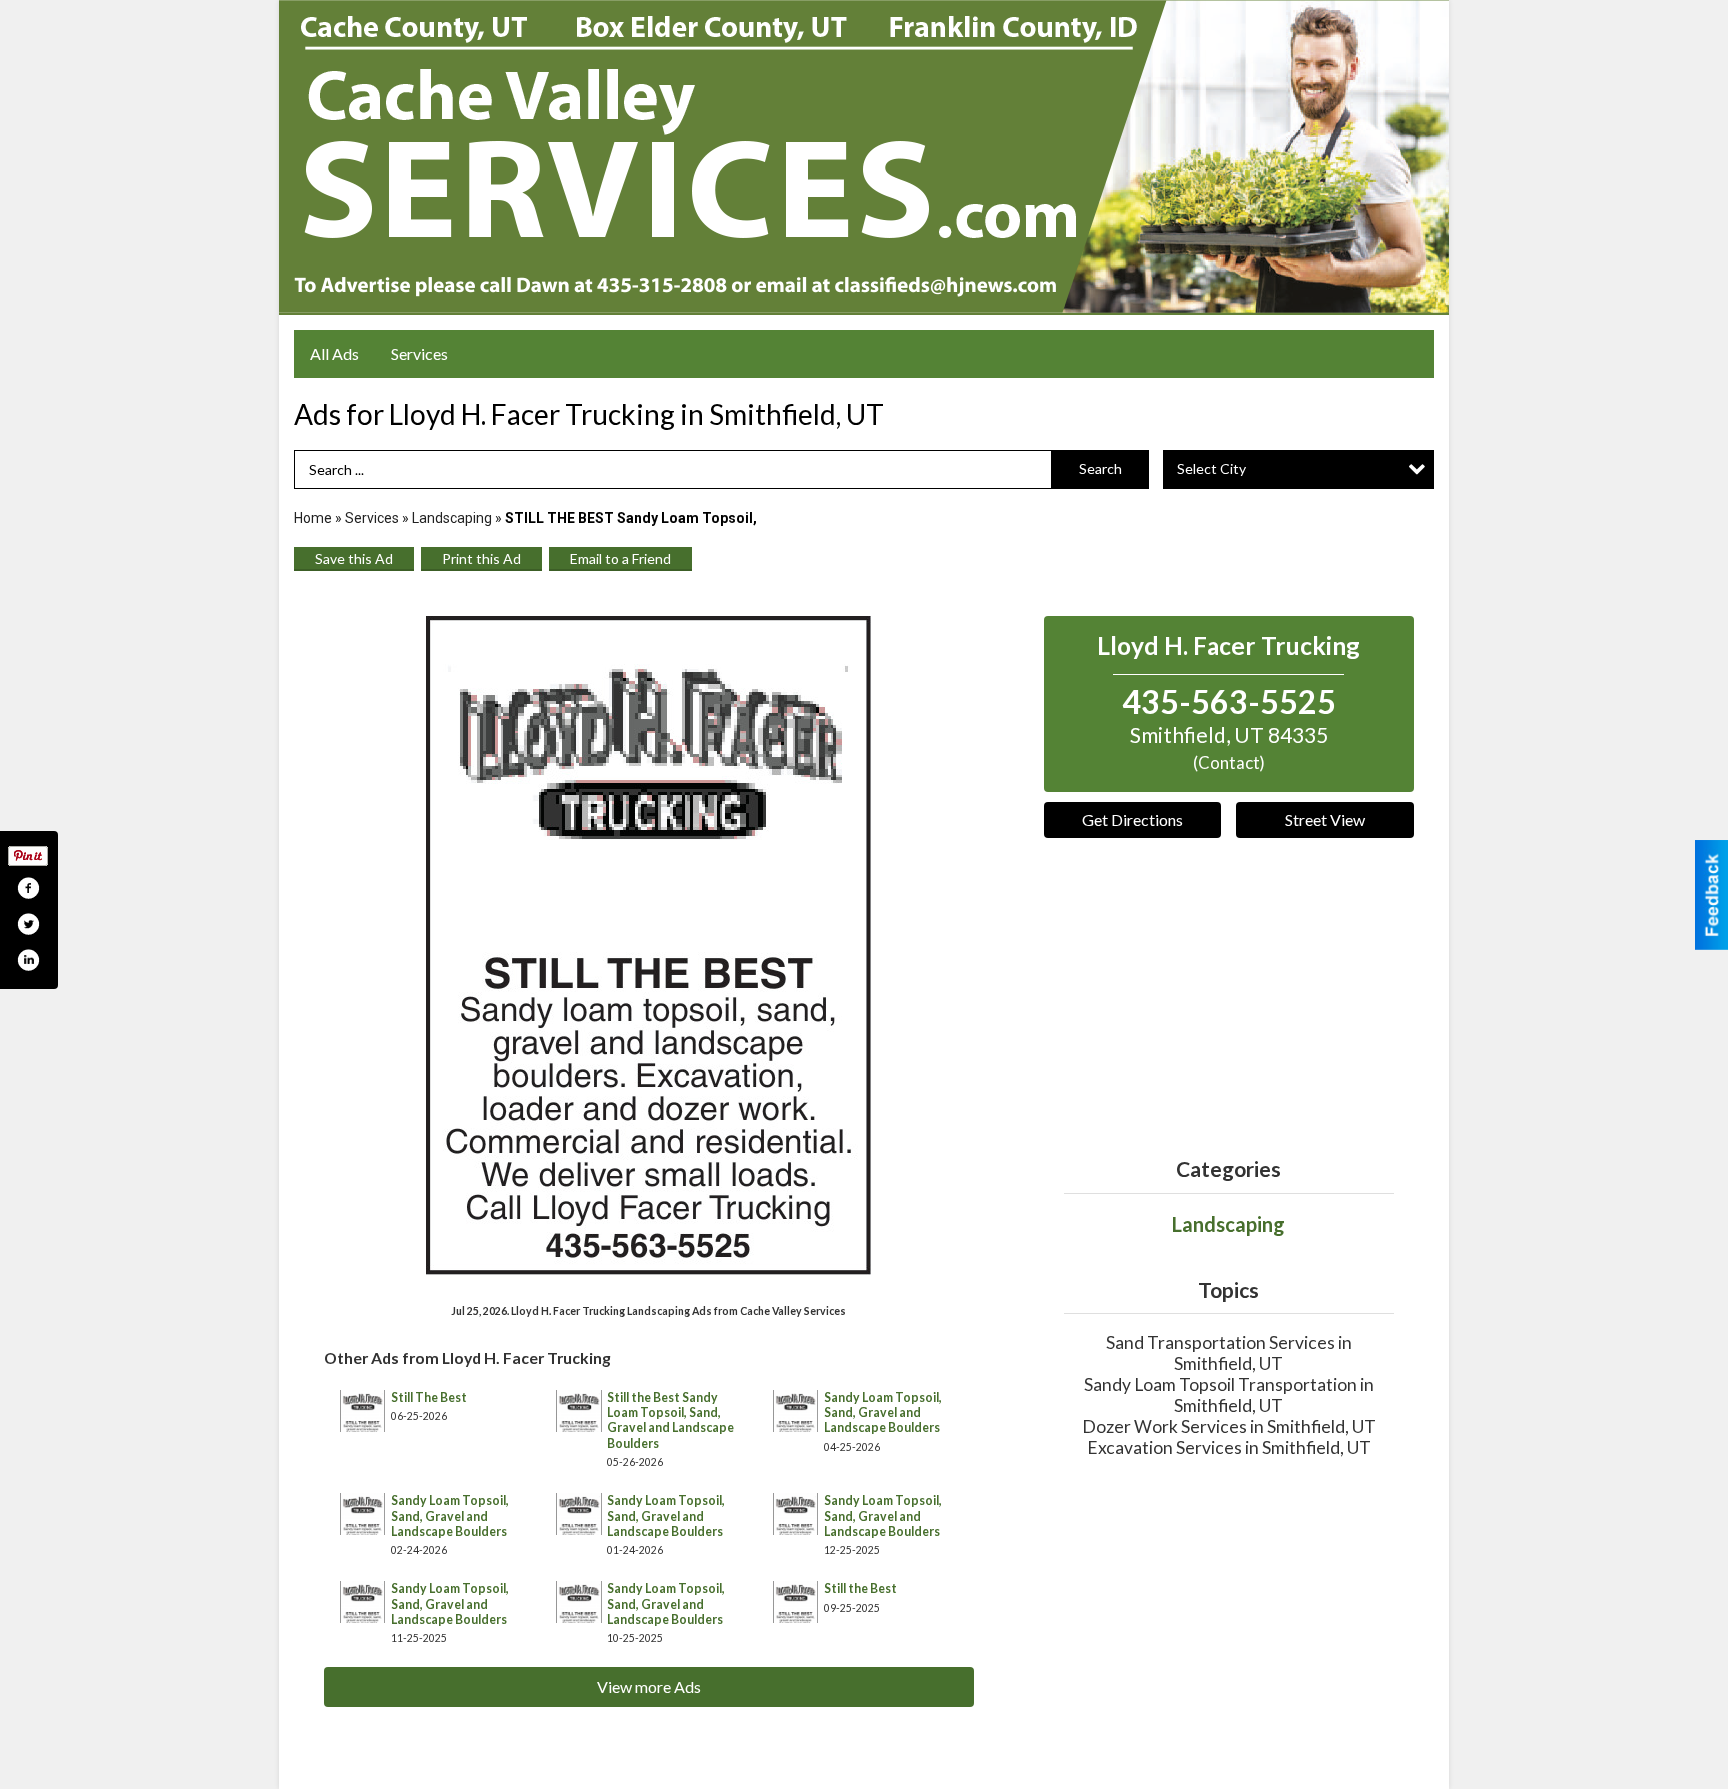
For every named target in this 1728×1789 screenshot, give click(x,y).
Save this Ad (354, 558)
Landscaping (452, 518)
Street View (1325, 819)
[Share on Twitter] (28, 924)
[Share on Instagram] (28, 960)
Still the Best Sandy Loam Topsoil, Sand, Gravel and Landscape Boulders (670, 1420)
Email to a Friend (620, 558)
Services (419, 353)
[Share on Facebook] (28, 888)
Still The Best (429, 1397)
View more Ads (649, 1686)
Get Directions (1132, 819)
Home (313, 518)
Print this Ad (481, 558)
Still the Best (860, 1588)
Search (1100, 468)
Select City (1211, 468)
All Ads (334, 353)
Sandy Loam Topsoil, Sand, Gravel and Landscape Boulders (883, 1413)
